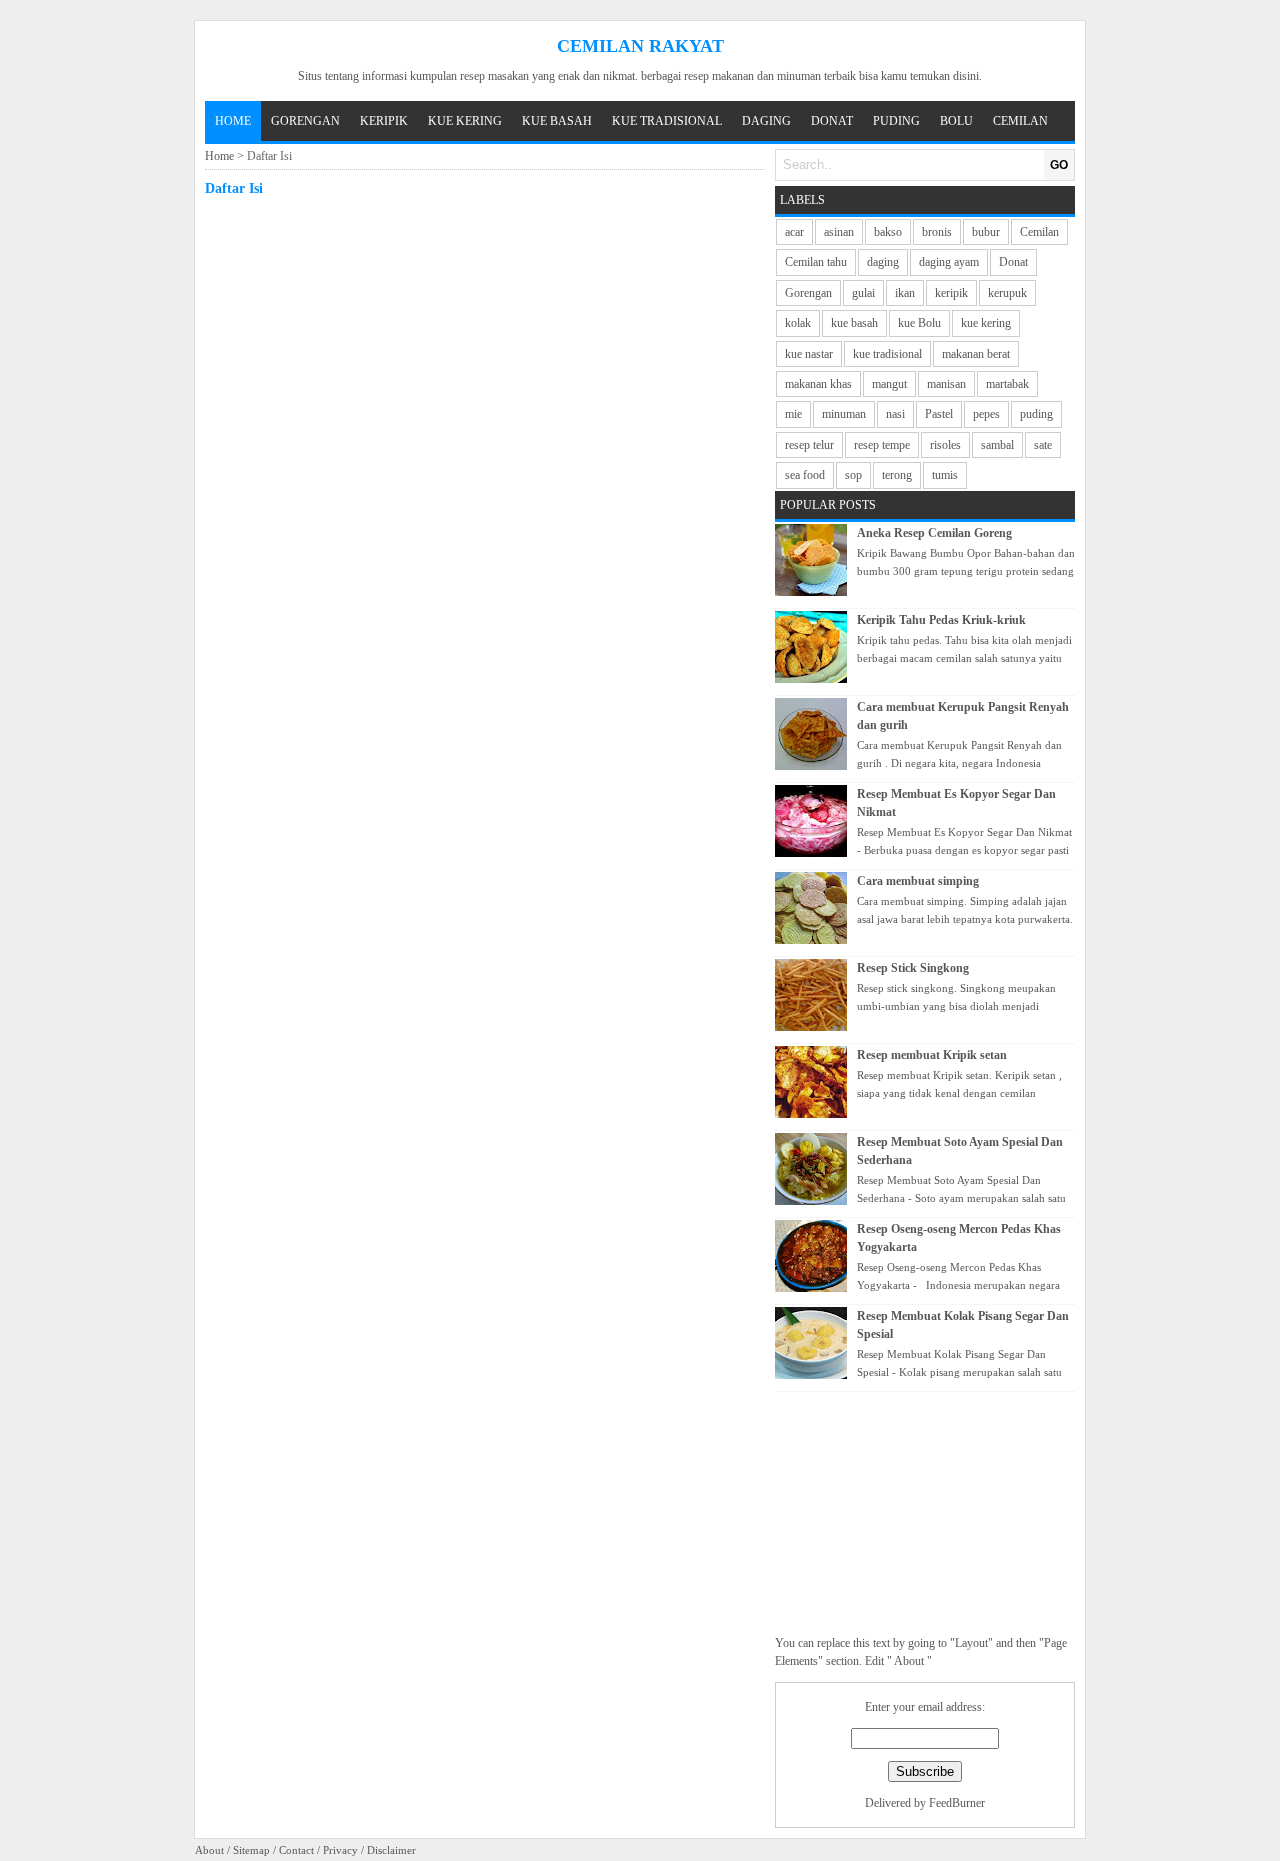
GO (1059, 165)
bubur (986, 232)
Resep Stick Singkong (913, 968)
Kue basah (557, 121)
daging (883, 262)
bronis (937, 232)
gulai (863, 293)
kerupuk (1007, 293)
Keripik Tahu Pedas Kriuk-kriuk (941, 620)
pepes (986, 414)
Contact (296, 1850)
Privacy (340, 1850)
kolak (798, 323)
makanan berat (976, 354)
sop (853, 475)
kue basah (854, 323)
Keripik (384, 121)
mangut (889, 384)
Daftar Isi (234, 188)
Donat (832, 121)
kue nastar (809, 354)
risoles (945, 445)
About (209, 1850)
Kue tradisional (667, 121)
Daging (766, 121)
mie (793, 414)
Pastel (939, 414)
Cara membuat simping (918, 881)
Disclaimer (391, 1850)
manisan (946, 384)
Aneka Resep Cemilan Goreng (934, 533)
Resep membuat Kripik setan (932, 1055)
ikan (905, 293)
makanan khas (818, 384)
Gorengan (305, 121)
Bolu (956, 121)
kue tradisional (887, 354)
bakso (888, 232)
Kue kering (465, 121)
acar (794, 232)
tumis (945, 475)
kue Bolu (919, 323)
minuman (844, 414)
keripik (951, 293)
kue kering (986, 323)
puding (1036, 414)
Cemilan (1020, 121)
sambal (997, 445)
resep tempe (882, 445)
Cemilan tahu (816, 262)
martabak (1007, 384)
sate (1043, 445)
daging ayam (949, 262)
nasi (895, 414)
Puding (896, 121)
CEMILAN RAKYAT (640, 46)
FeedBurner (957, 1803)
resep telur (809, 445)
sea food (805, 475)
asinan (839, 232)
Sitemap (251, 1850)
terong (897, 475)
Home (233, 121)
